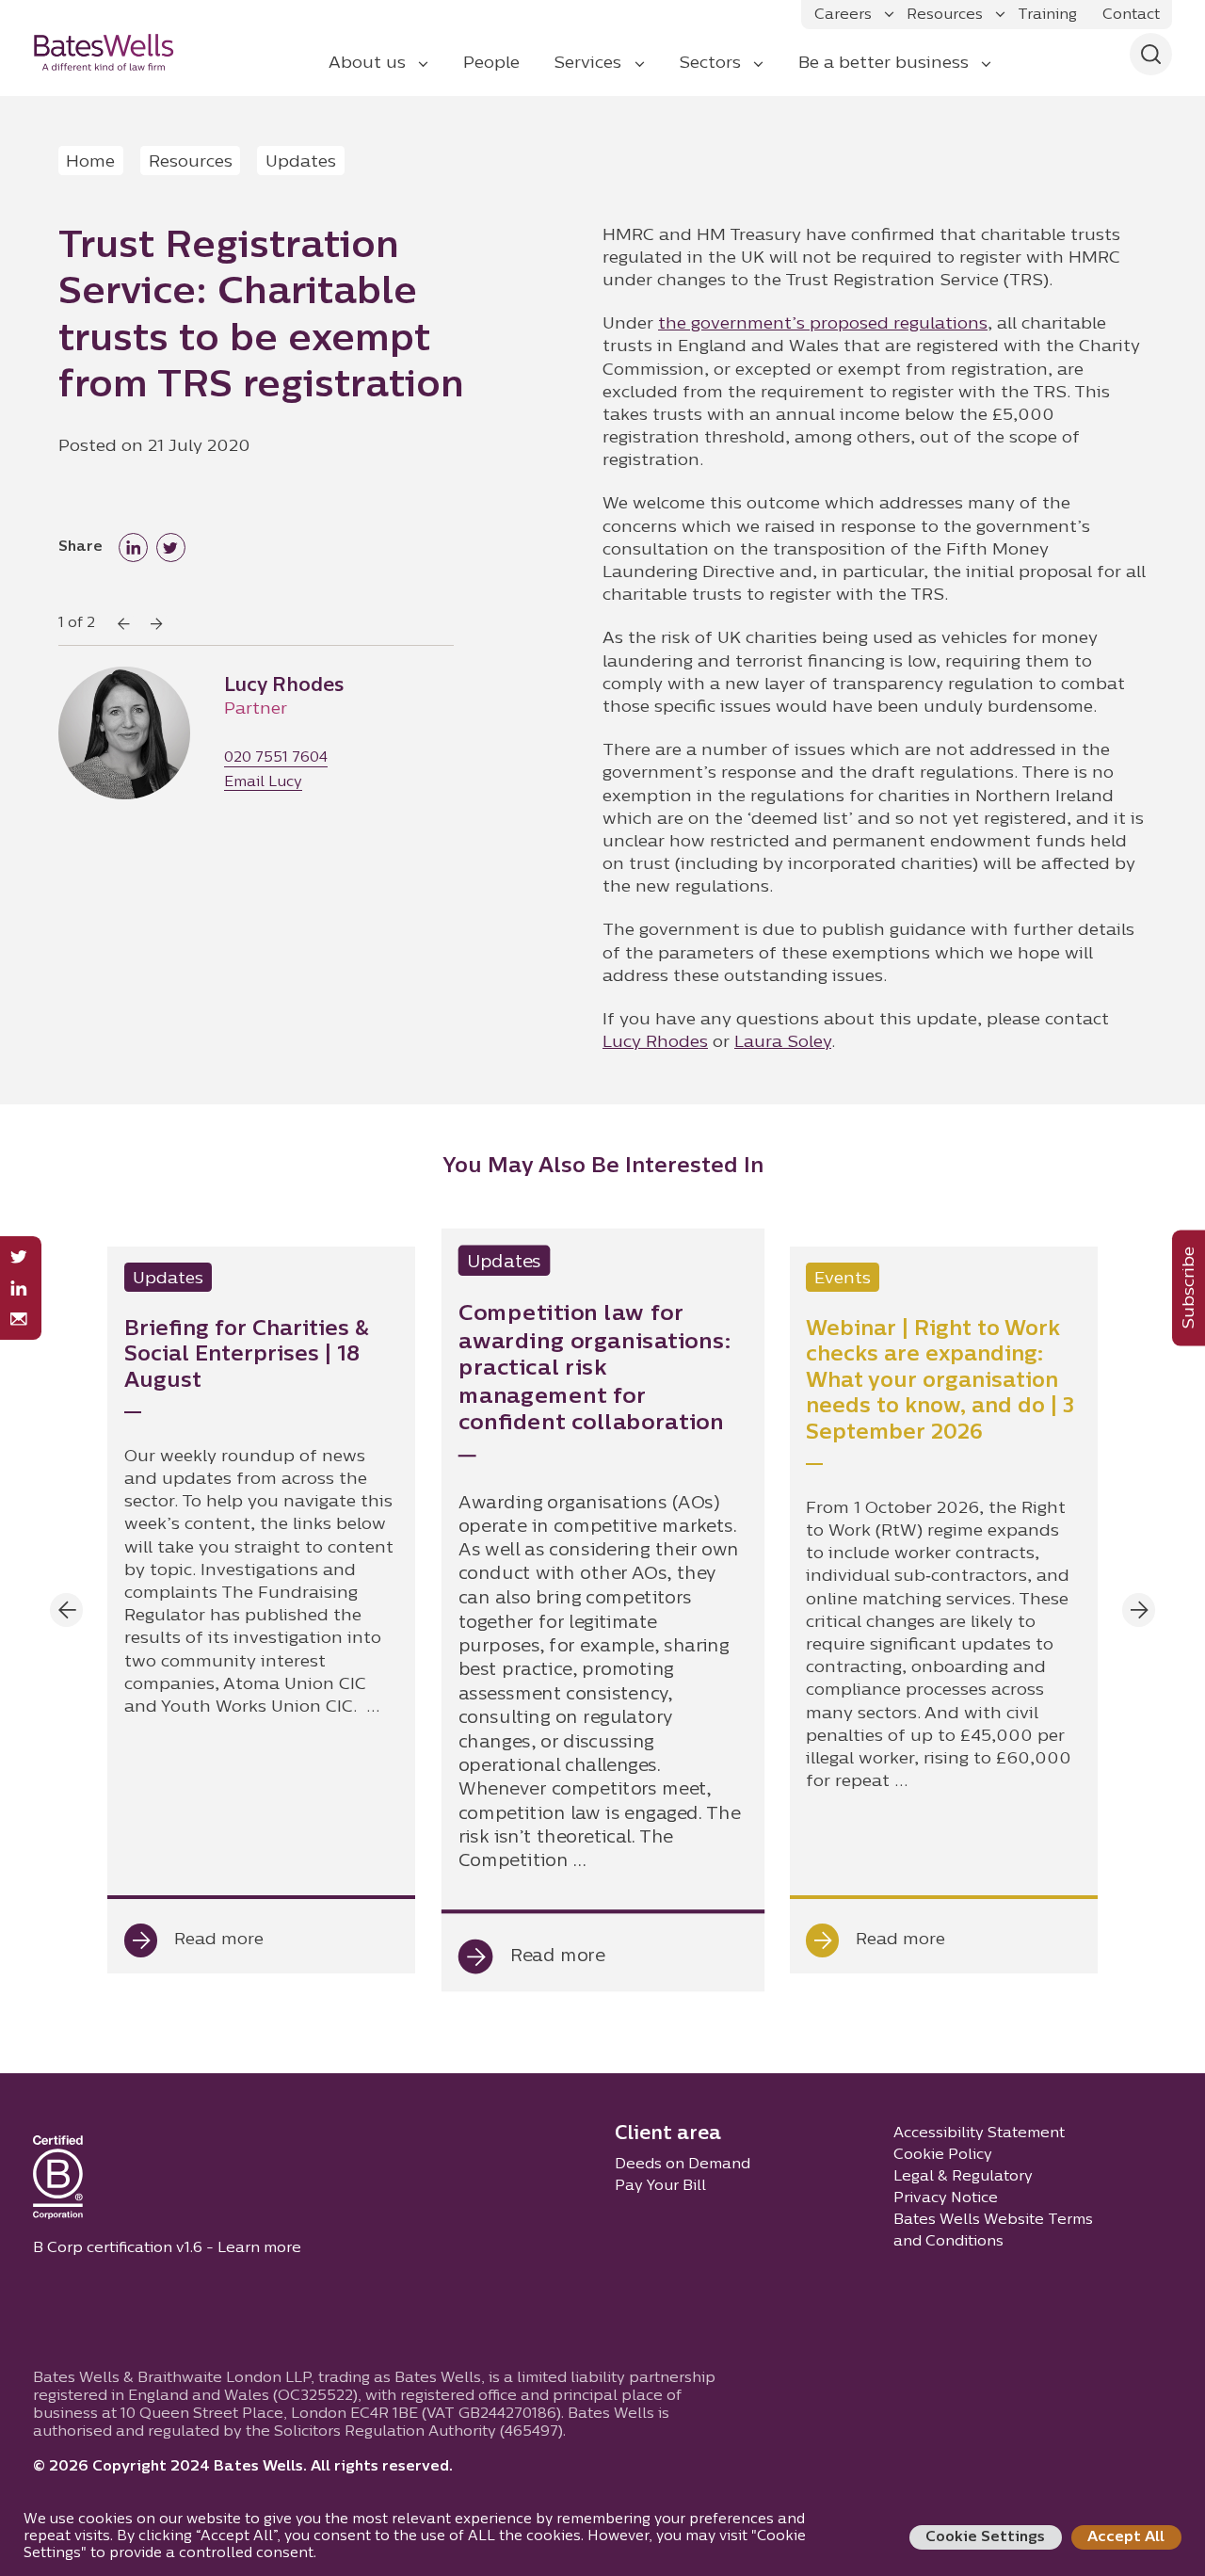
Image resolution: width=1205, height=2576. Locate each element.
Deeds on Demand (683, 2165)
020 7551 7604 (276, 758)
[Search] (1151, 54)
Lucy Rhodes (655, 1043)
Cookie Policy (943, 2155)
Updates (301, 162)
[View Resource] (261, 1610)
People (491, 64)
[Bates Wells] (116, 52)
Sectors (710, 64)
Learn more (259, 2248)
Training (1047, 15)
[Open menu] (889, 15)
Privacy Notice (946, 2198)
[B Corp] (58, 2182)
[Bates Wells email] (18, 1320)
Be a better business (884, 64)
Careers (843, 15)
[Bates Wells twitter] (18, 1257)
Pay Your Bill (660, 2186)
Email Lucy (263, 783)
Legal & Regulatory (963, 2177)
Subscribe (1189, 1288)
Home (90, 162)
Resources (945, 15)
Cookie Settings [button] (985, 2537)
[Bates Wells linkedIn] (18, 1288)
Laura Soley (783, 1043)
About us (367, 64)
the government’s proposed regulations (823, 324)
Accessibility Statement (979, 2133)
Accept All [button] (1126, 2537)
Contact (1131, 15)
